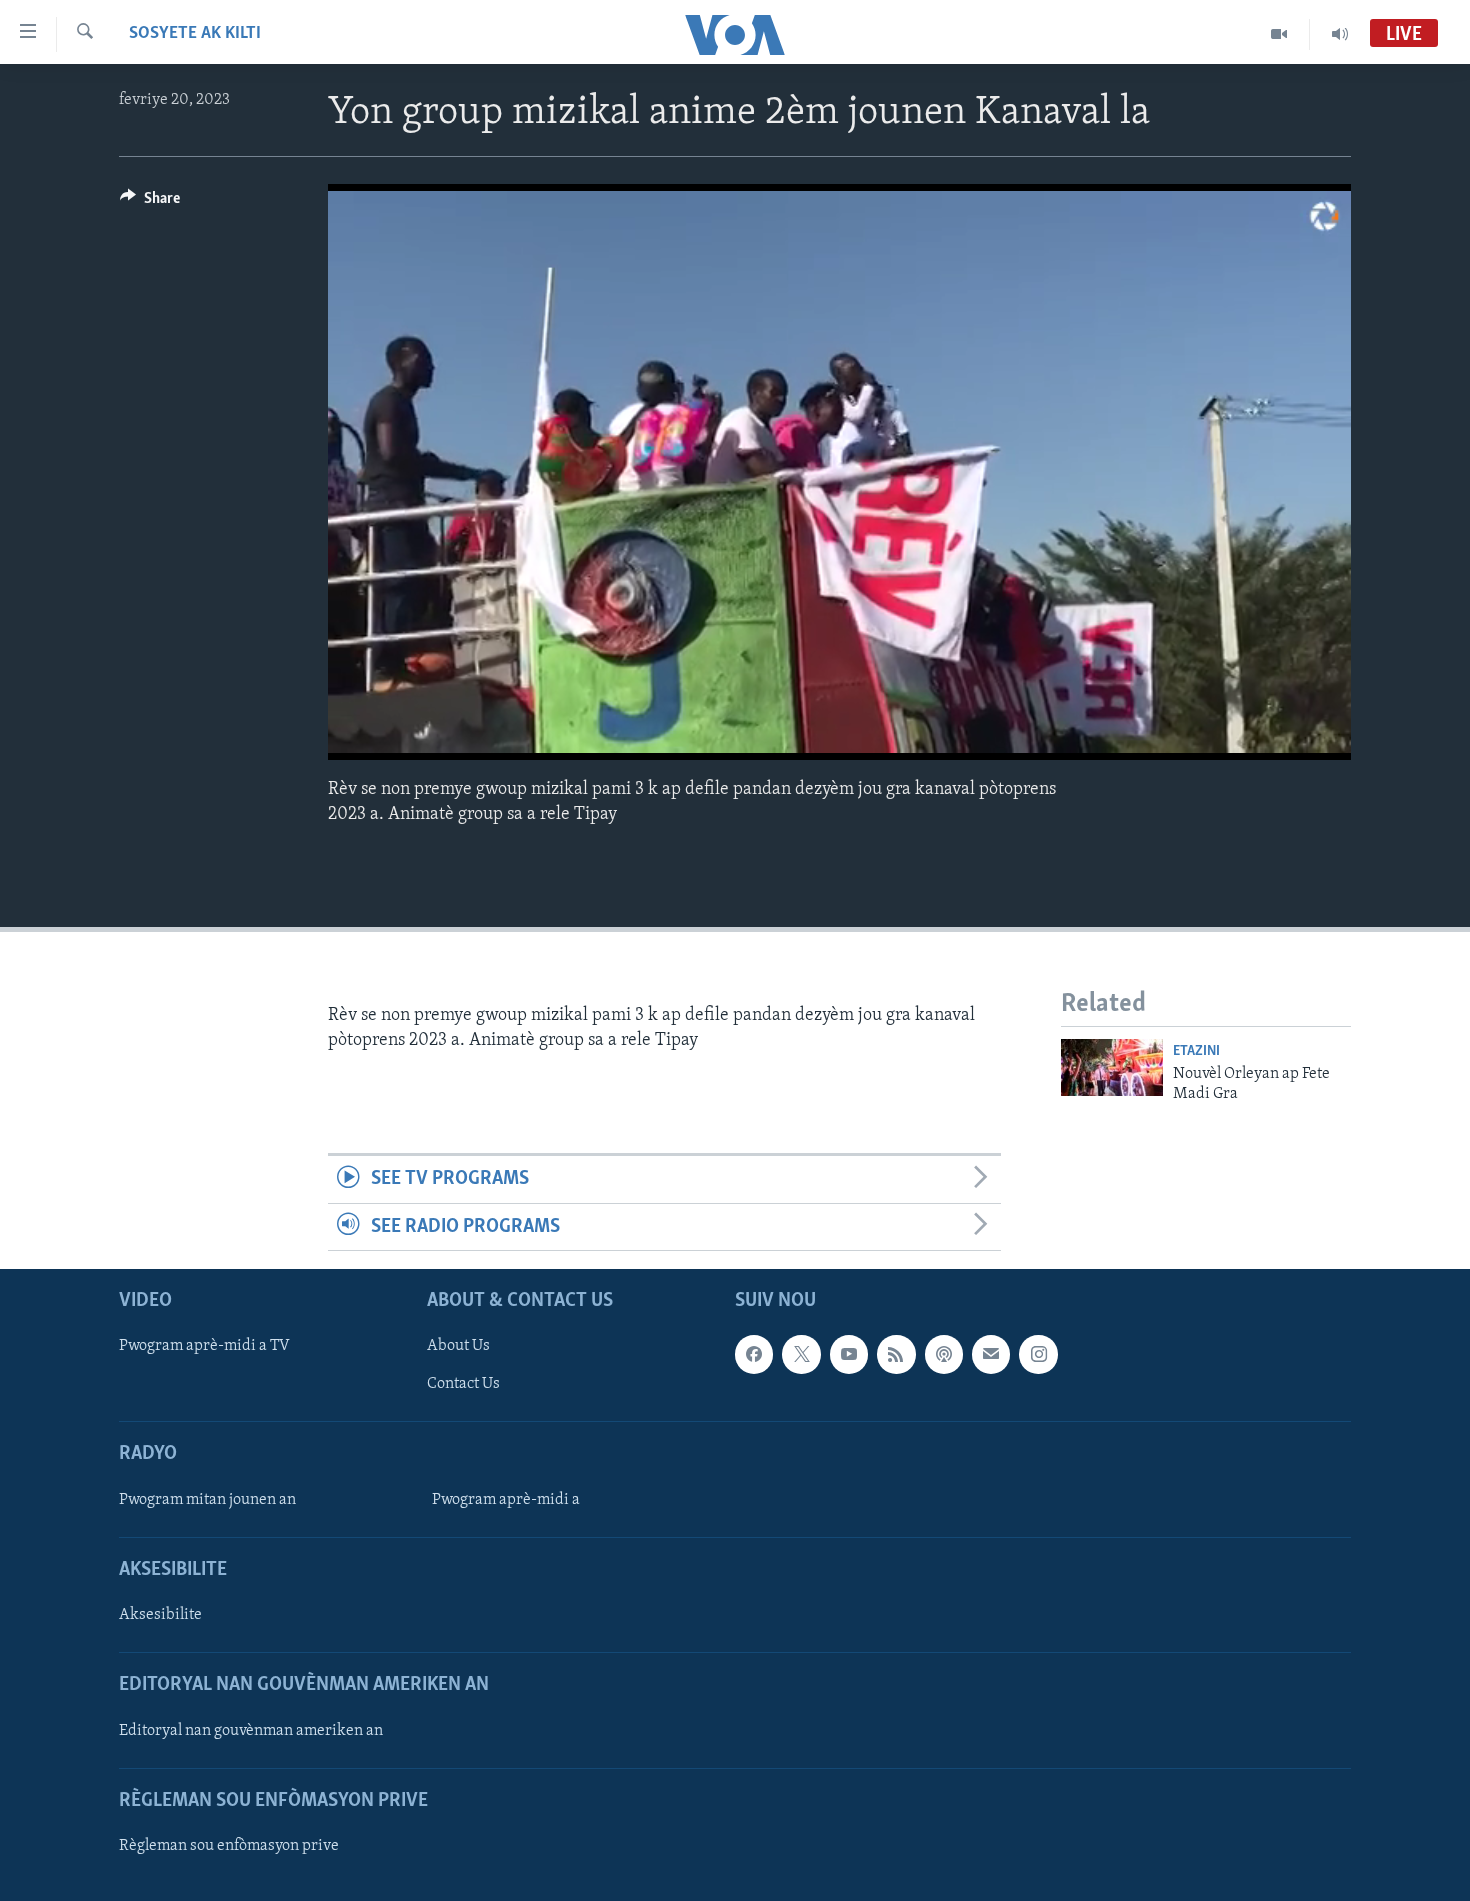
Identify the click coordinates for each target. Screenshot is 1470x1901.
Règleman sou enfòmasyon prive (229, 1846)
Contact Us (463, 1384)
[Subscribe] (991, 1354)
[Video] (1279, 34)
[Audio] (1340, 34)
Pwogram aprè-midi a (506, 1500)
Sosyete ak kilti (195, 34)
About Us (458, 1346)
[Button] (150, 203)
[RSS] (896, 1354)
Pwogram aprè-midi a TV (204, 1346)
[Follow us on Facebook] (754, 1354)
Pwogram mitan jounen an (207, 1500)
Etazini (1196, 1051)
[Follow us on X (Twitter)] (801, 1354)
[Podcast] (944, 1354)
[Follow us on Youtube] (849, 1354)
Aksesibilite (160, 1615)
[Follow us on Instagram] (1038, 1354)
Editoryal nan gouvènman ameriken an (251, 1731)
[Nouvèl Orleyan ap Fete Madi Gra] (1112, 1067)
